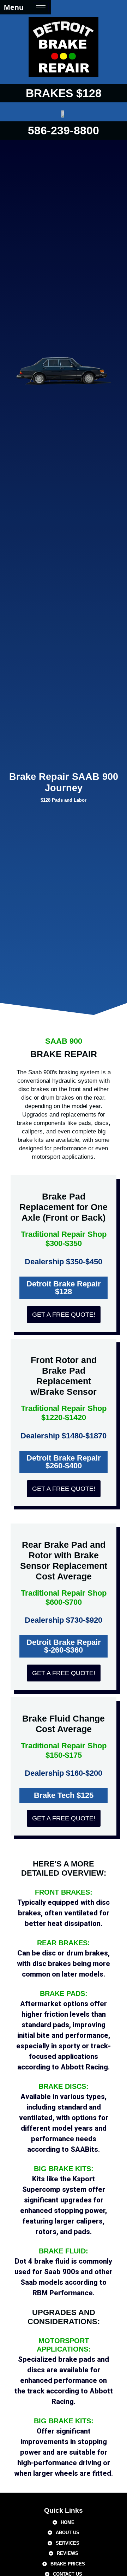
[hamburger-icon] (41, 7)
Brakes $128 (64, 93)
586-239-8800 (64, 131)
